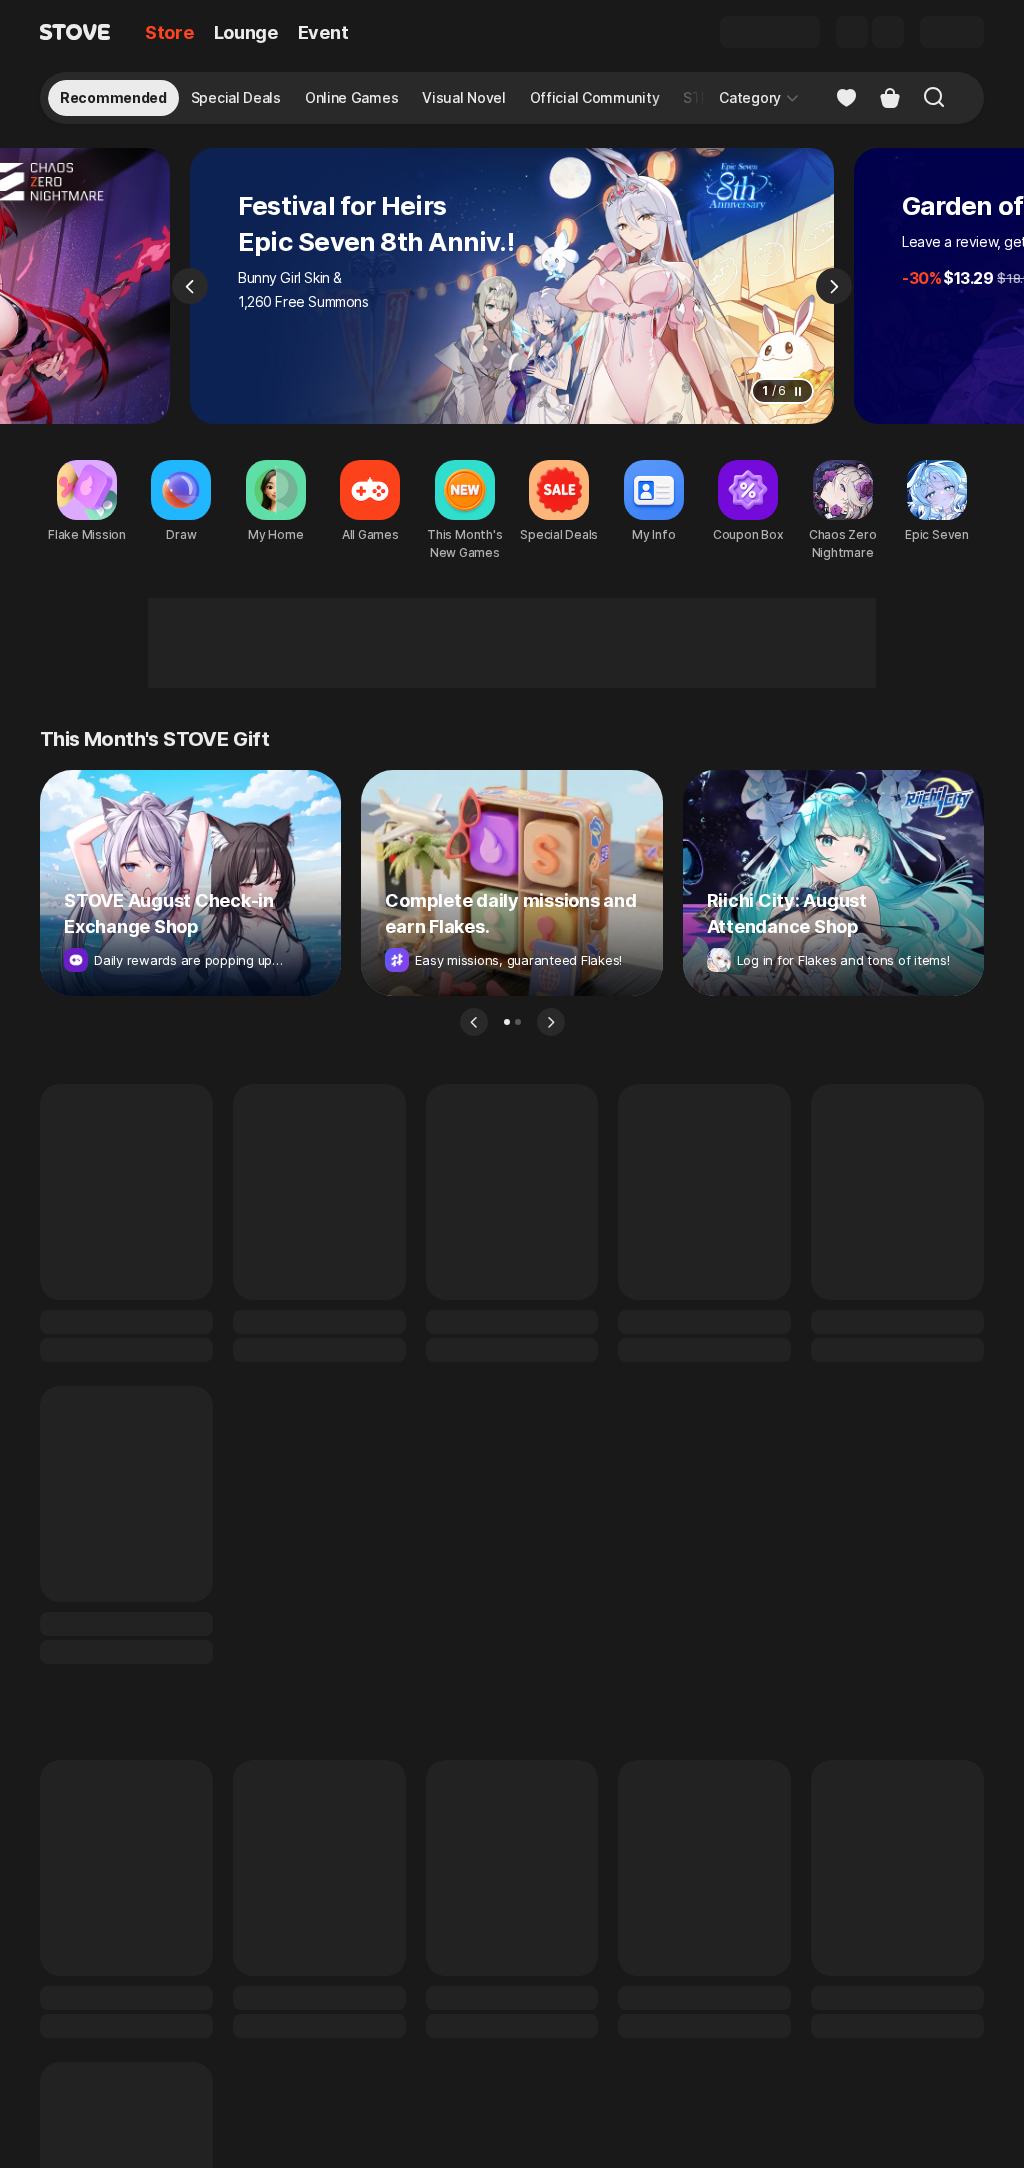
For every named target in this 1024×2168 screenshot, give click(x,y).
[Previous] (190, 286)
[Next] (834, 286)
